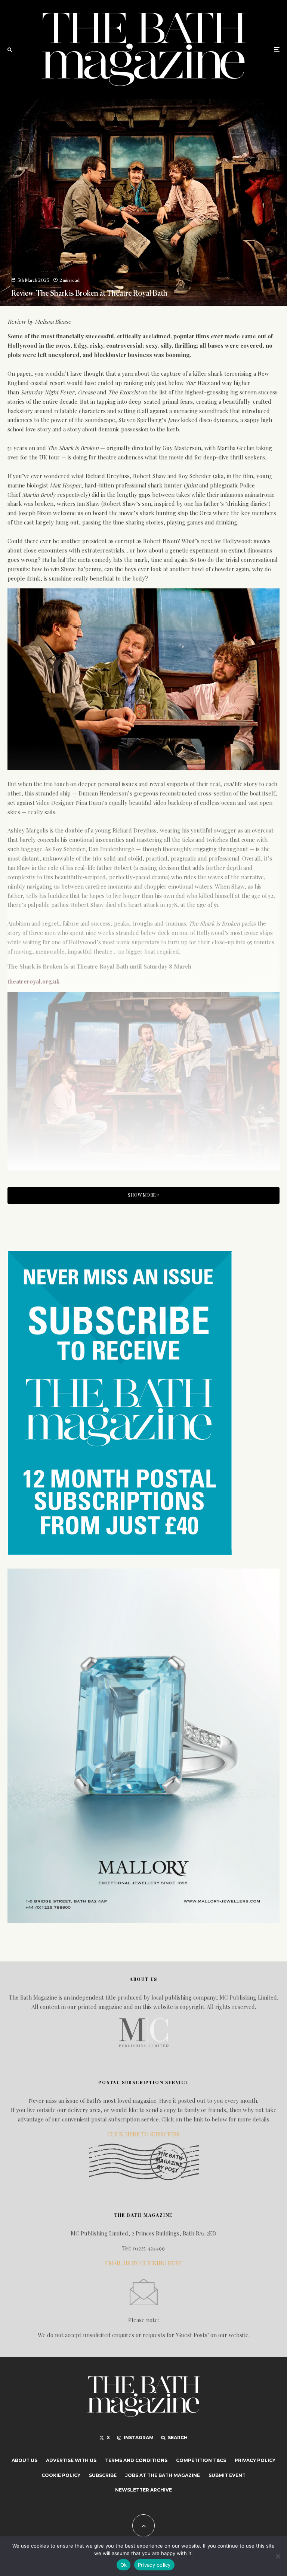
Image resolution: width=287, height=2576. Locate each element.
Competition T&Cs (201, 2460)
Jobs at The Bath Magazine (163, 2475)
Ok (124, 2565)
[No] (278, 2556)
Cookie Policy (61, 2475)
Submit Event (227, 2475)
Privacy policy (154, 2565)
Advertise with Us (71, 2460)
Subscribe (103, 2475)
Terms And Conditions (136, 2460)
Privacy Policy (255, 2460)
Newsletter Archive (143, 2490)
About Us (24, 2460)
